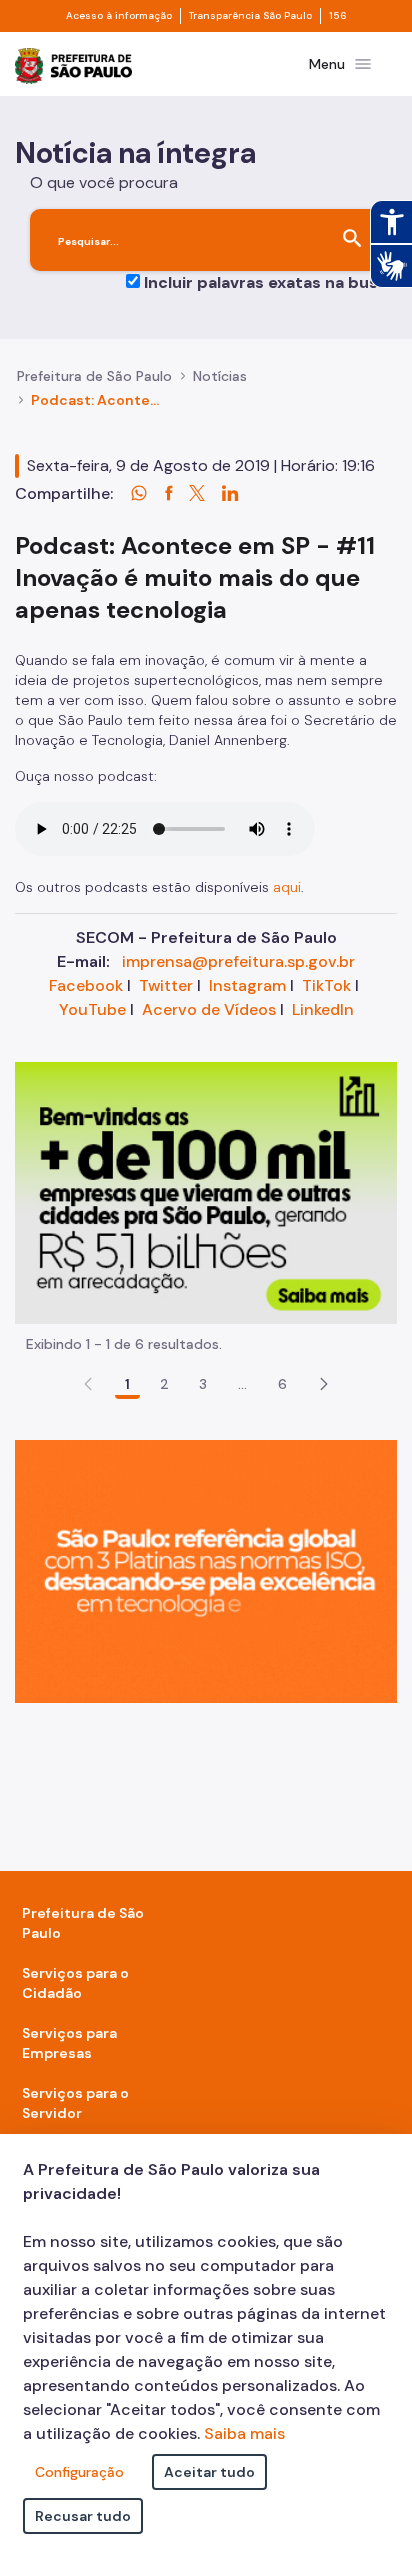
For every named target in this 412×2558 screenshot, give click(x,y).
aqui (287, 887)
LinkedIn (323, 1009)
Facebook (86, 985)
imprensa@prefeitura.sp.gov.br (238, 961)
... (243, 1384)
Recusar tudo (83, 2516)
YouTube (92, 1009)
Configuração (79, 2472)
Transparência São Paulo (250, 16)
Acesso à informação (119, 16)
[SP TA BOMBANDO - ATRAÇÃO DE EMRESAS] (206, 1191)
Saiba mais (244, 2433)
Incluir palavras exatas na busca (270, 282)
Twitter (166, 985)
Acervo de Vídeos (209, 1009)
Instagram (247, 985)
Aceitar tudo (209, 2472)
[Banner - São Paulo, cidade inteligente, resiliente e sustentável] (206, 1570)
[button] (324, 1384)
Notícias (220, 376)
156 (338, 16)
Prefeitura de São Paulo (94, 376)
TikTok (326, 985)
